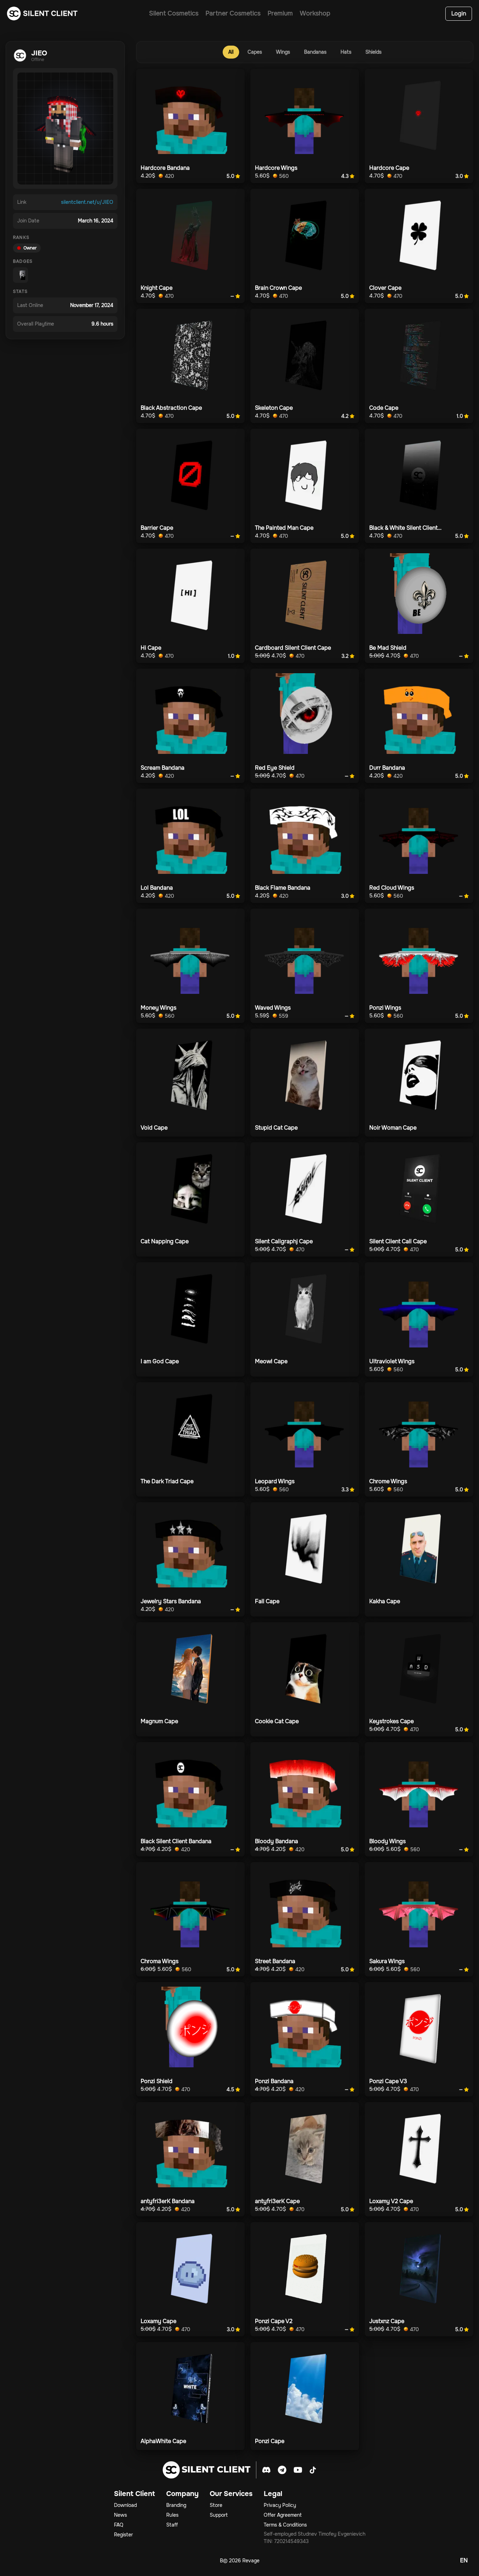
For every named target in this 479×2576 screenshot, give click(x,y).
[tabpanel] (305, 1259)
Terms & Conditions (285, 2525)
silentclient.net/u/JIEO (87, 202)
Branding (176, 2505)
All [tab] (231, 52)
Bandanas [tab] (315, 52)
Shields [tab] (373, 52)
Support (219, 2515)
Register (123, 2535)
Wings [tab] (283, 52)
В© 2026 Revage (240, 2561)
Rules (172, 2515)
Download (125, 2505)
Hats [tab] (346, 52)
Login (459, 14)
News (120, 2515)
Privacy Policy (280, 2505)
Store (216, 2505)
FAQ (119, 2525)
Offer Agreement (283, 2515)
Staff (172, 2525)
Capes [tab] (255, 52)
